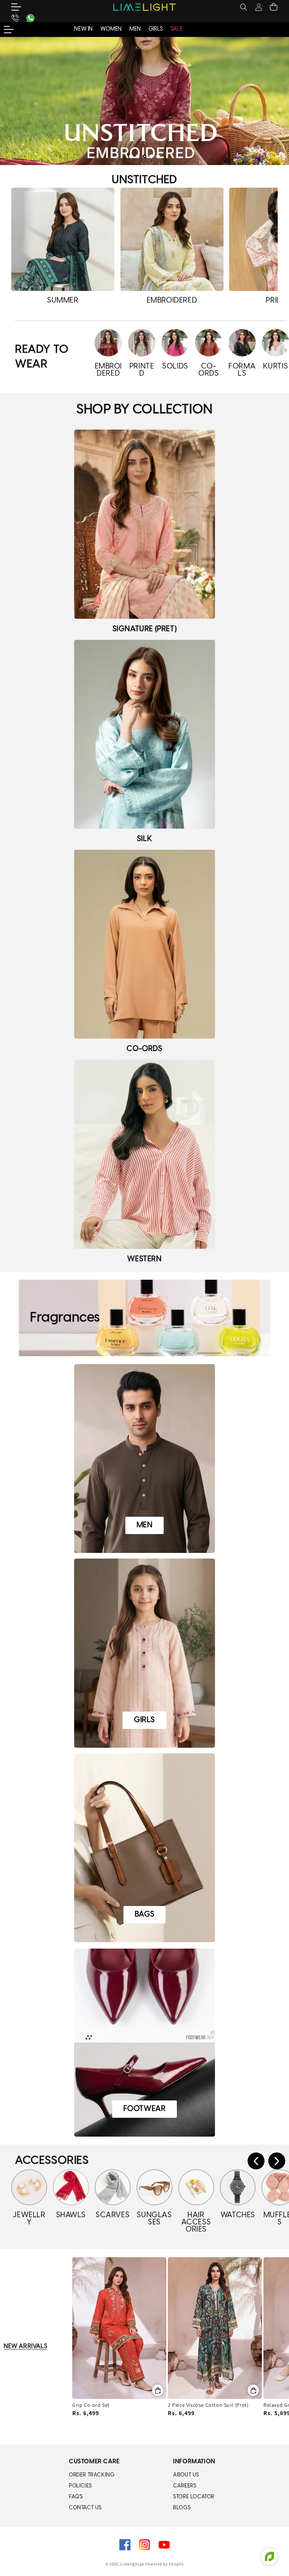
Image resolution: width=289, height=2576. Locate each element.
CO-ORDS (208, 370)
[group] (144, 101)
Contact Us (85, 2508)
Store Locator (194, 2497)
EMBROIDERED (172, 301)
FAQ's (76, 2497)
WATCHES (238, 2215)
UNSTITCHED (144, 180)
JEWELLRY (29, 2219)
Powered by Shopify (165, 2564)
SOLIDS (175, 366)
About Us (186, 2475)
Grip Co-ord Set (91, 2405)
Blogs (182, 2508)
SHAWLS (71, 2215)
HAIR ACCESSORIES (196, 2222)
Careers (185, 2486)
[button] (21, 7)
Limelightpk (132, 2564)
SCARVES (113, 2215)
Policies (80, 2486)
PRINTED (142, 370)
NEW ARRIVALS (26, 2346)
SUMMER (63, 301)
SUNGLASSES (154, 2219)
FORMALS (242, 370)
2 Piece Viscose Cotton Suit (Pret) (208, 2405)
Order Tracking (92, 2475)
